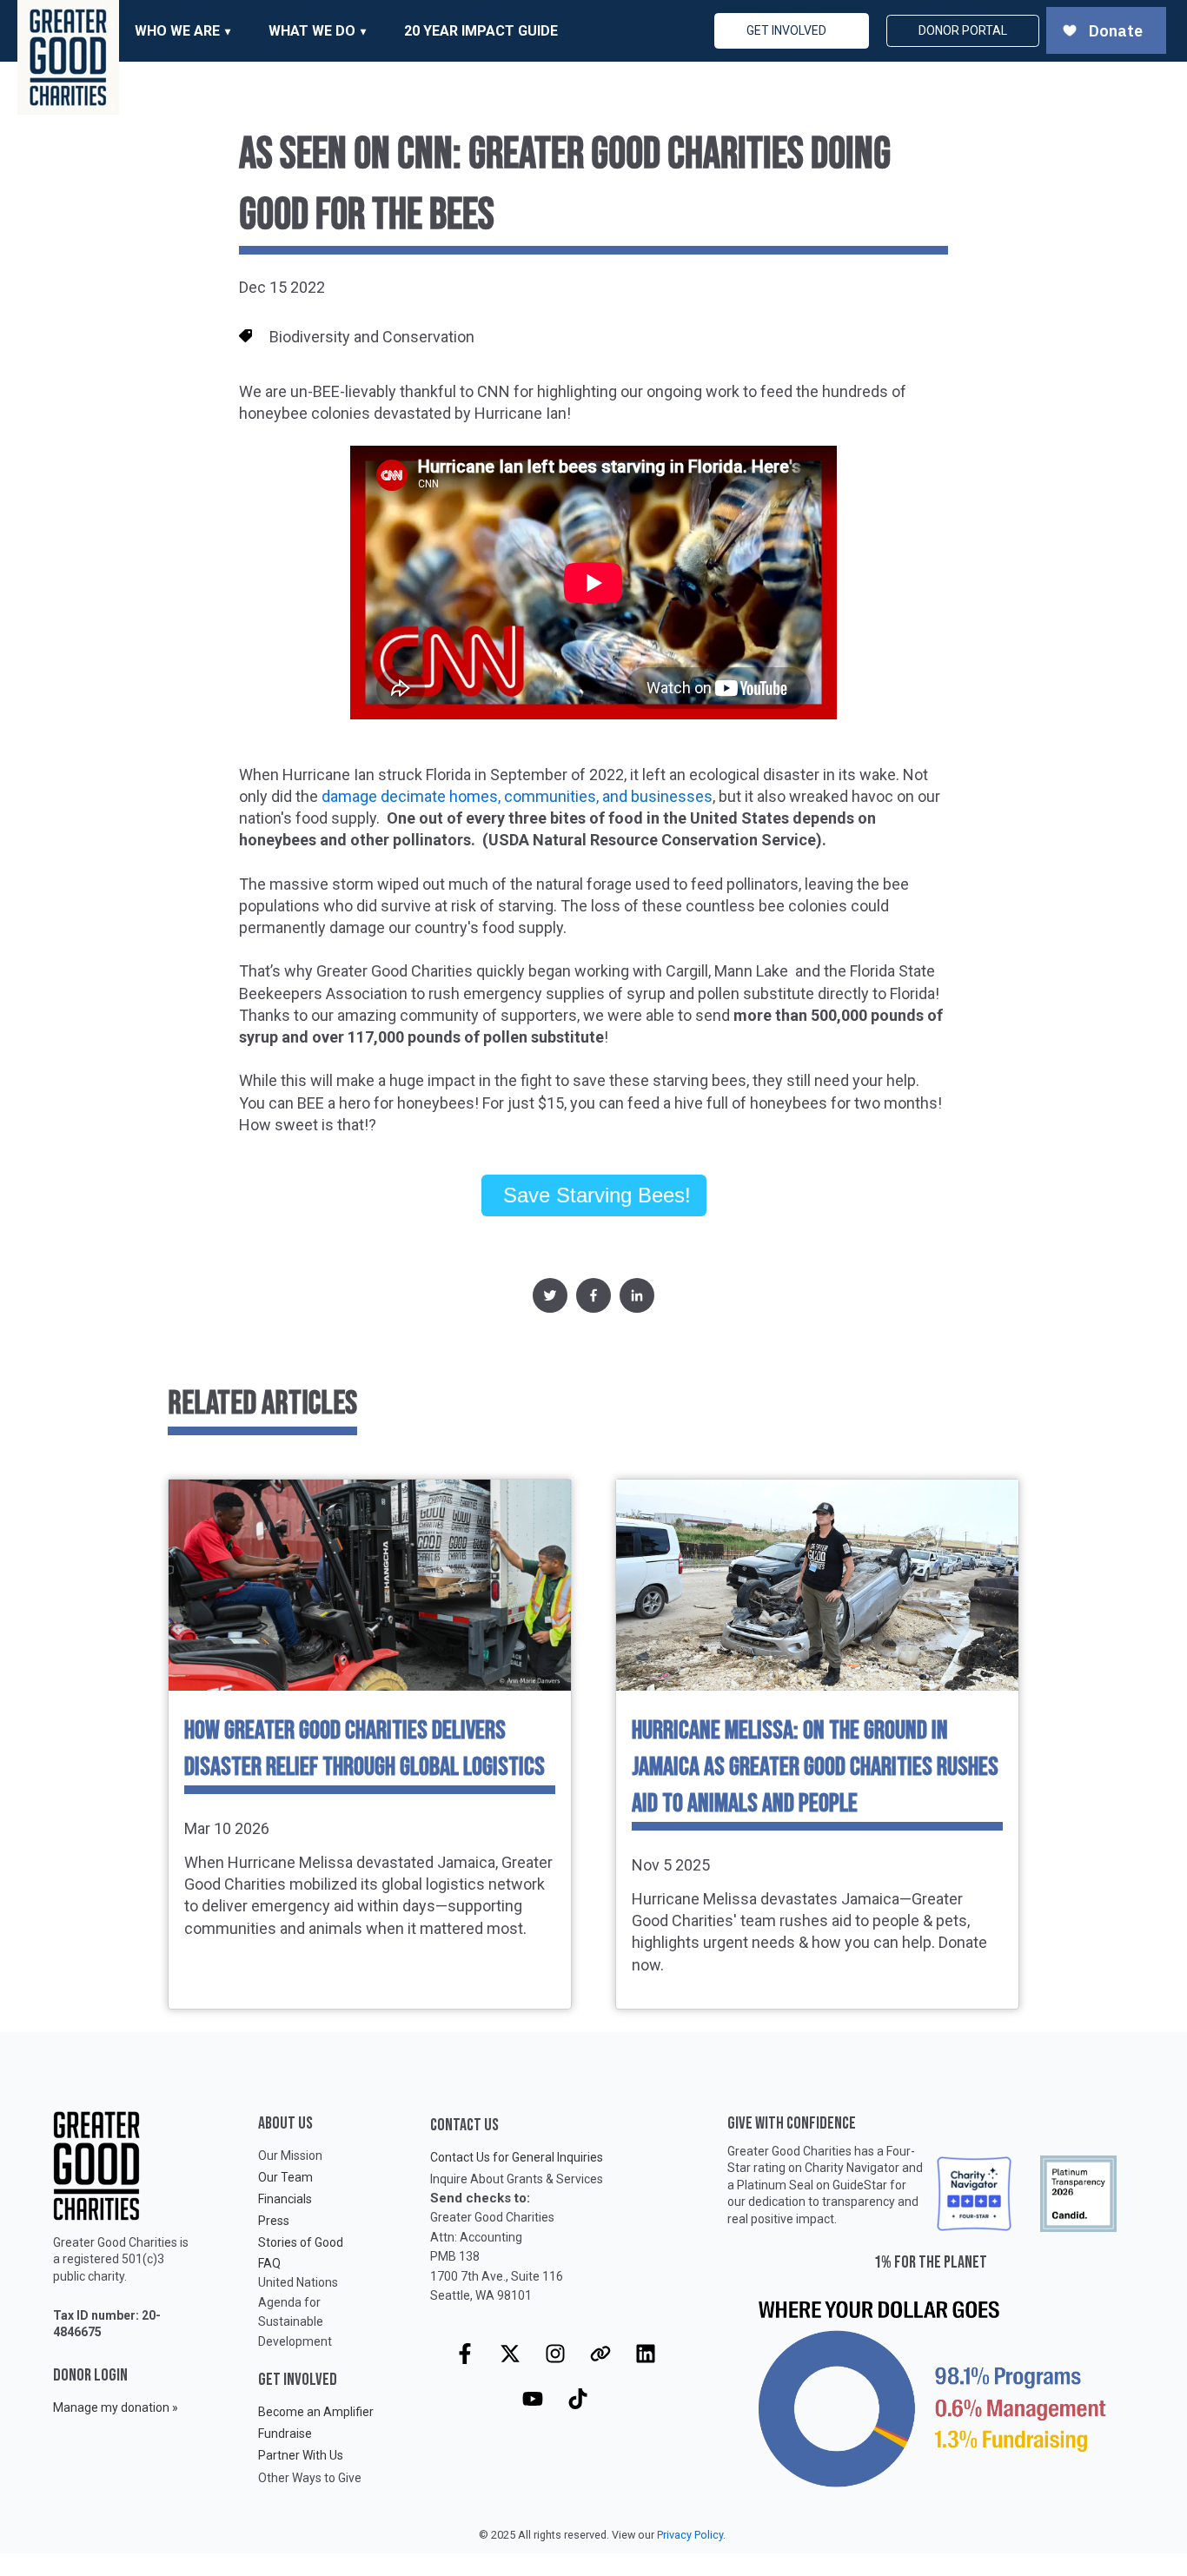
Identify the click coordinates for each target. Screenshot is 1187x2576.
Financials (285, 2199)
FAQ (269, 2263)
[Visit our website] (600, 2354)
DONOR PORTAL (963, 30)
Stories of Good (301, 2242)
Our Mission (290, 2155)
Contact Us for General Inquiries (517, 2157)
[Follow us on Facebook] (465, 2354)
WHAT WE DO (312, 31)
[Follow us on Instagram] (555, 2354)
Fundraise (285, 2434)
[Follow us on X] (510, 2354)
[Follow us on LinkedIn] (646, 2354)
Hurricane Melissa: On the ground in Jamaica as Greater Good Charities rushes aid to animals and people (815, 1767)
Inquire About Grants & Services (517, 2179)
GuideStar (860, 2185)
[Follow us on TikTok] (578, 2399)
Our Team (285, 2177)
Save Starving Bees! (594, 1195)
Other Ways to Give (310, 2478)
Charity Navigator (852, 2168)
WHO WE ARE (177, 31)
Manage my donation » (116, 2407)
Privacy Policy (690, 2535)
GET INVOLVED (786, 30)
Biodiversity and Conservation (372, 337)
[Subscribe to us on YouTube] (533, 2399)
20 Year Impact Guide (481, 31)
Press (274, 2221)
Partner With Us (301, 2455)
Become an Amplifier (316, 2412)
